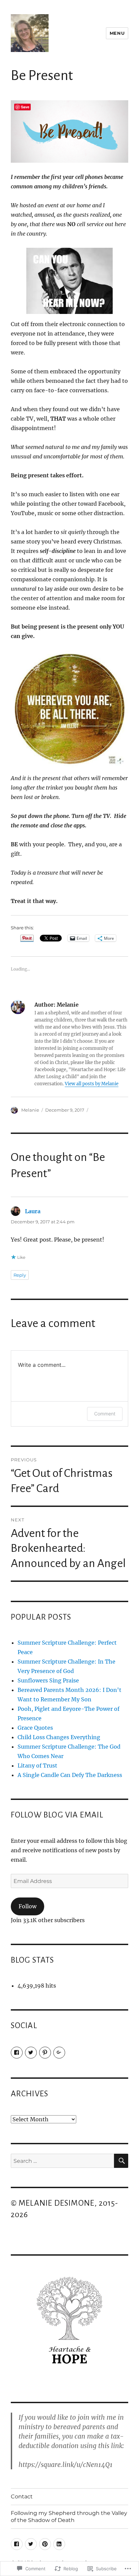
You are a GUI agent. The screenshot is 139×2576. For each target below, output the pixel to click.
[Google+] (59, 2053)
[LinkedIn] (59, 2544)
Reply (20, 1275)
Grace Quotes (35, 1728)
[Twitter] (31, 2053)
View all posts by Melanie (92, 1084)
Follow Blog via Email (57, 1815)
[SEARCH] (121, 2161)
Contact (22, 2497)
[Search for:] (63, 2161)
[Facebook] (17, 2053)
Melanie (30, 1110)
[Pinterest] (45, 2053)
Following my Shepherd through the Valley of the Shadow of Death (69, 2517)
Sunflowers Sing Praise (48, 1680)
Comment (105, 1414)
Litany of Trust (37, 1765)
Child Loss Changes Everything (59, 1737)
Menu (117, 33)
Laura (33, 1211)
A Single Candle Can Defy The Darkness (70, 1775)
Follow (27, 1906)
